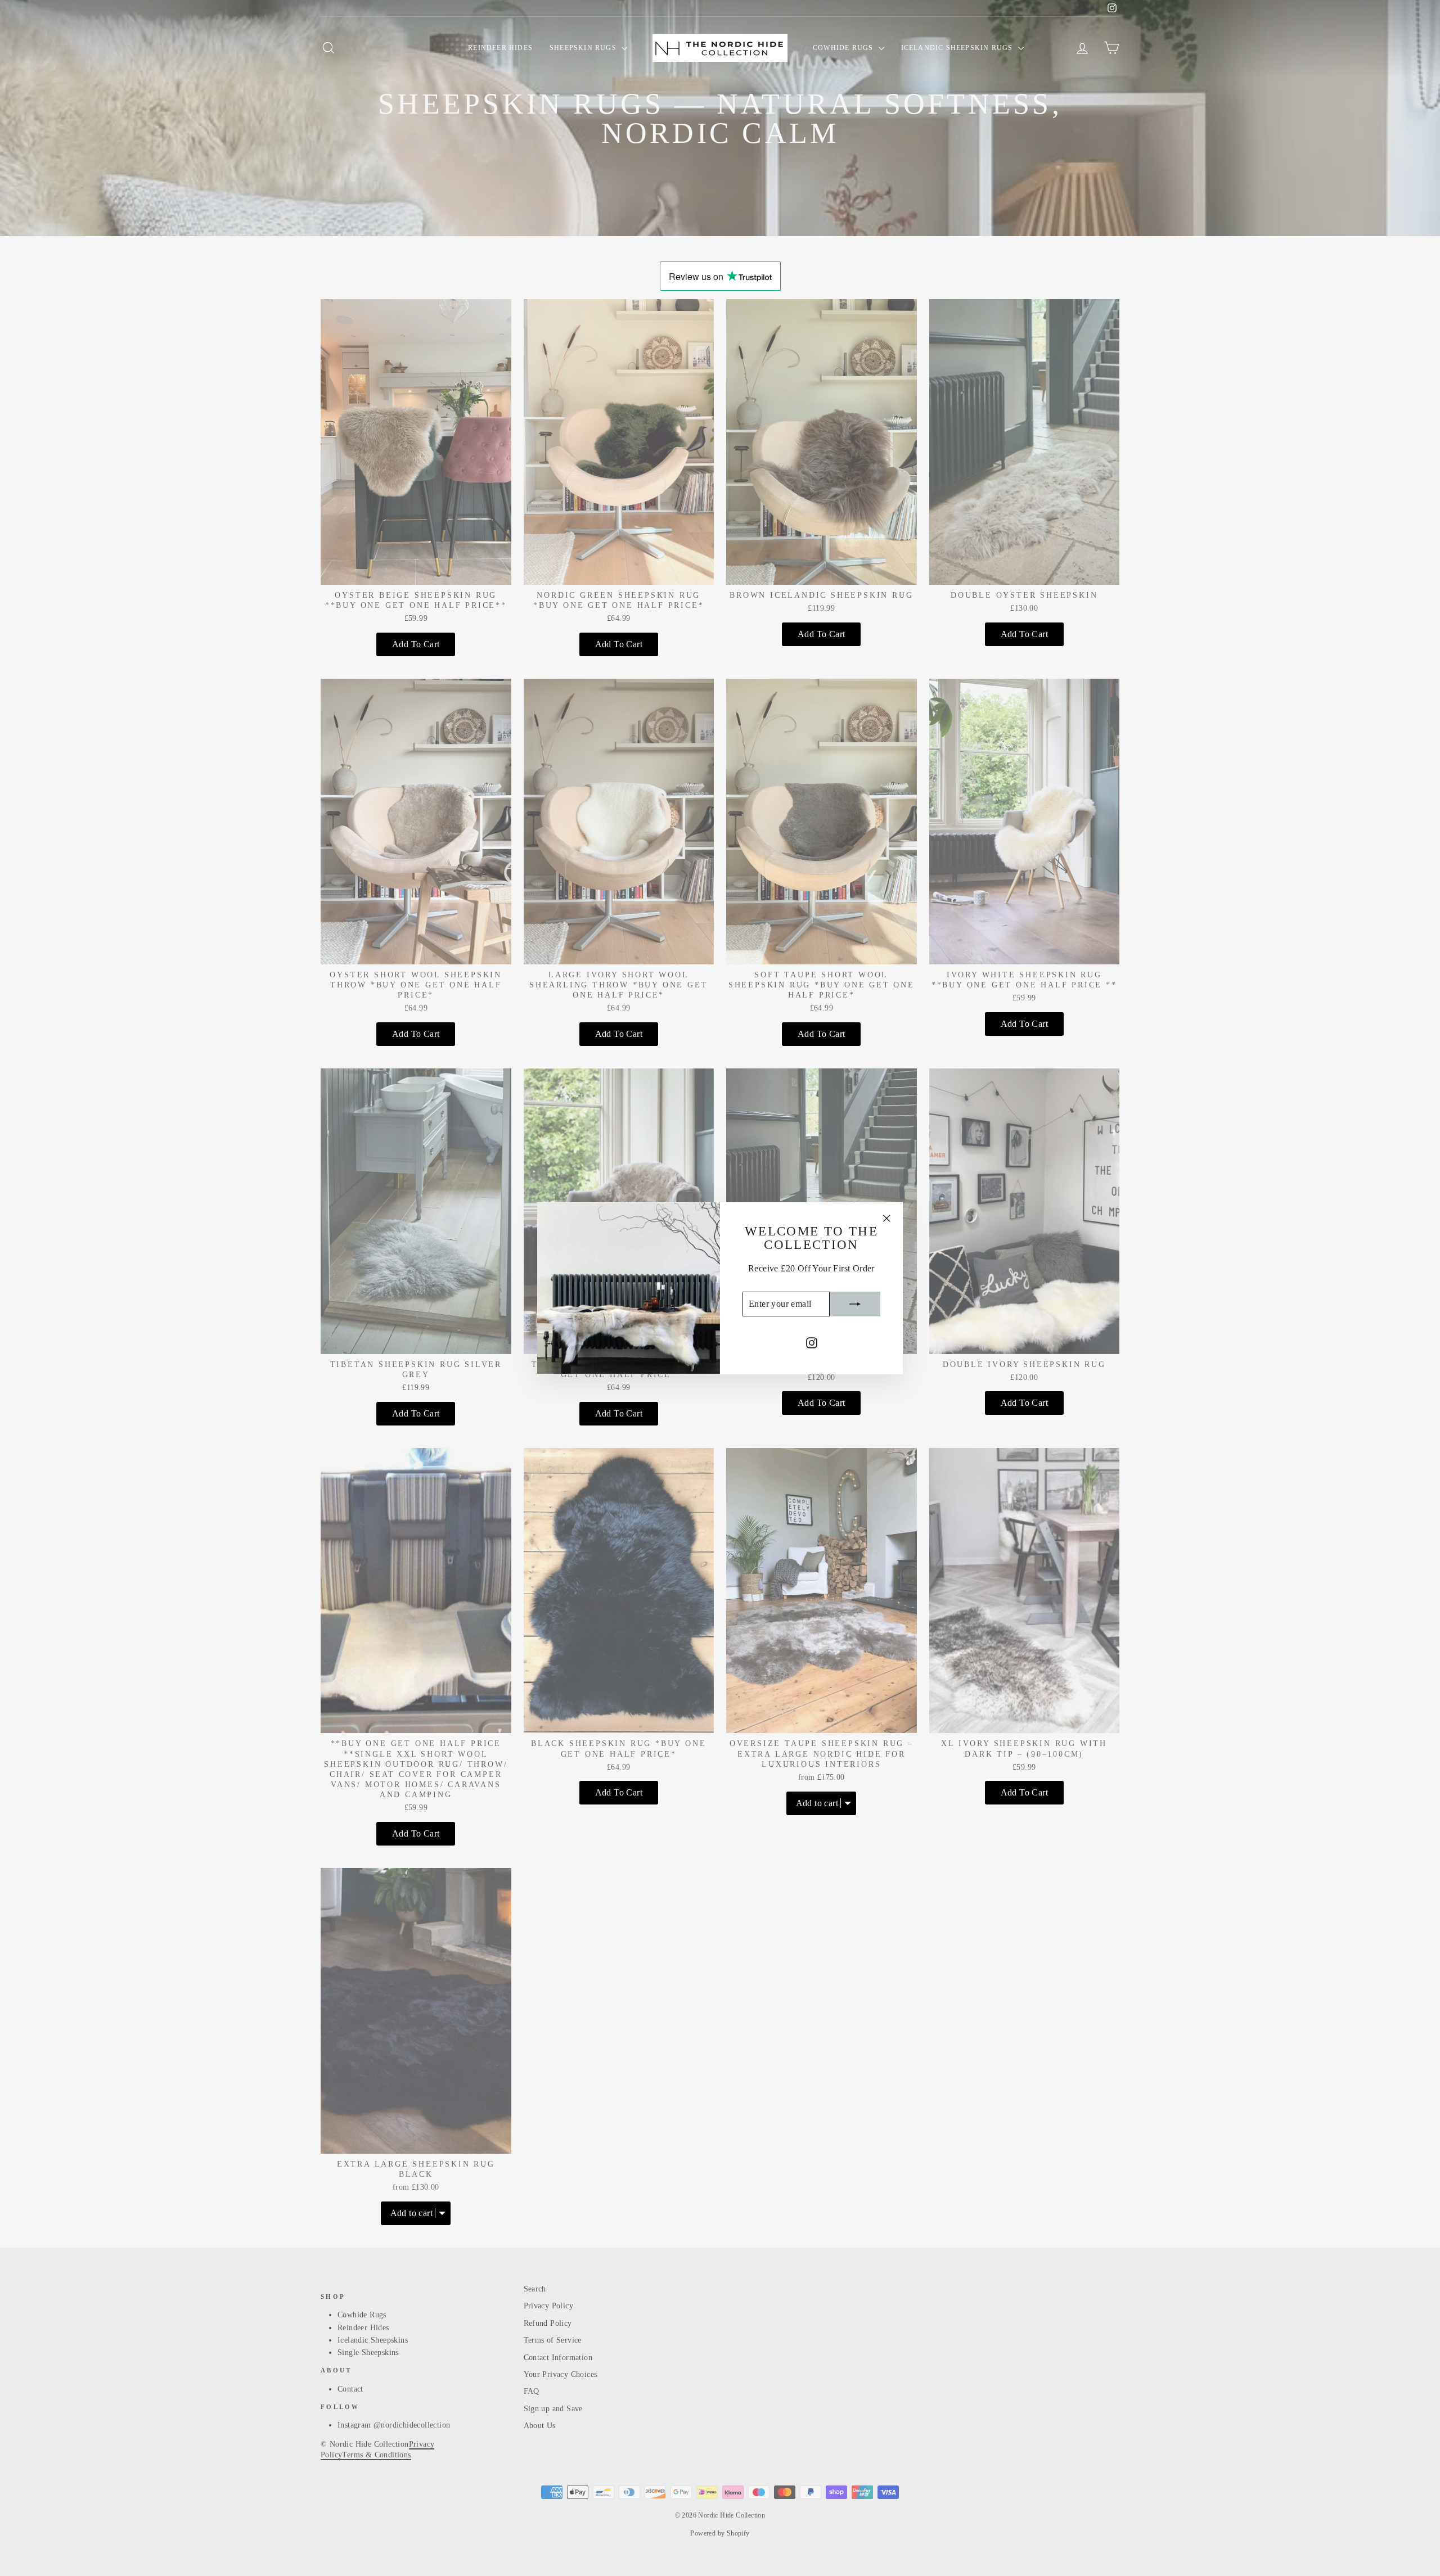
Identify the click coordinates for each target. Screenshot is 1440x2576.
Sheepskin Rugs (584, 48)
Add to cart (416, 644)
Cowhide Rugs (844, 48)
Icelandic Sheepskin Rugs (958, 48)
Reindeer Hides (500, 48)
